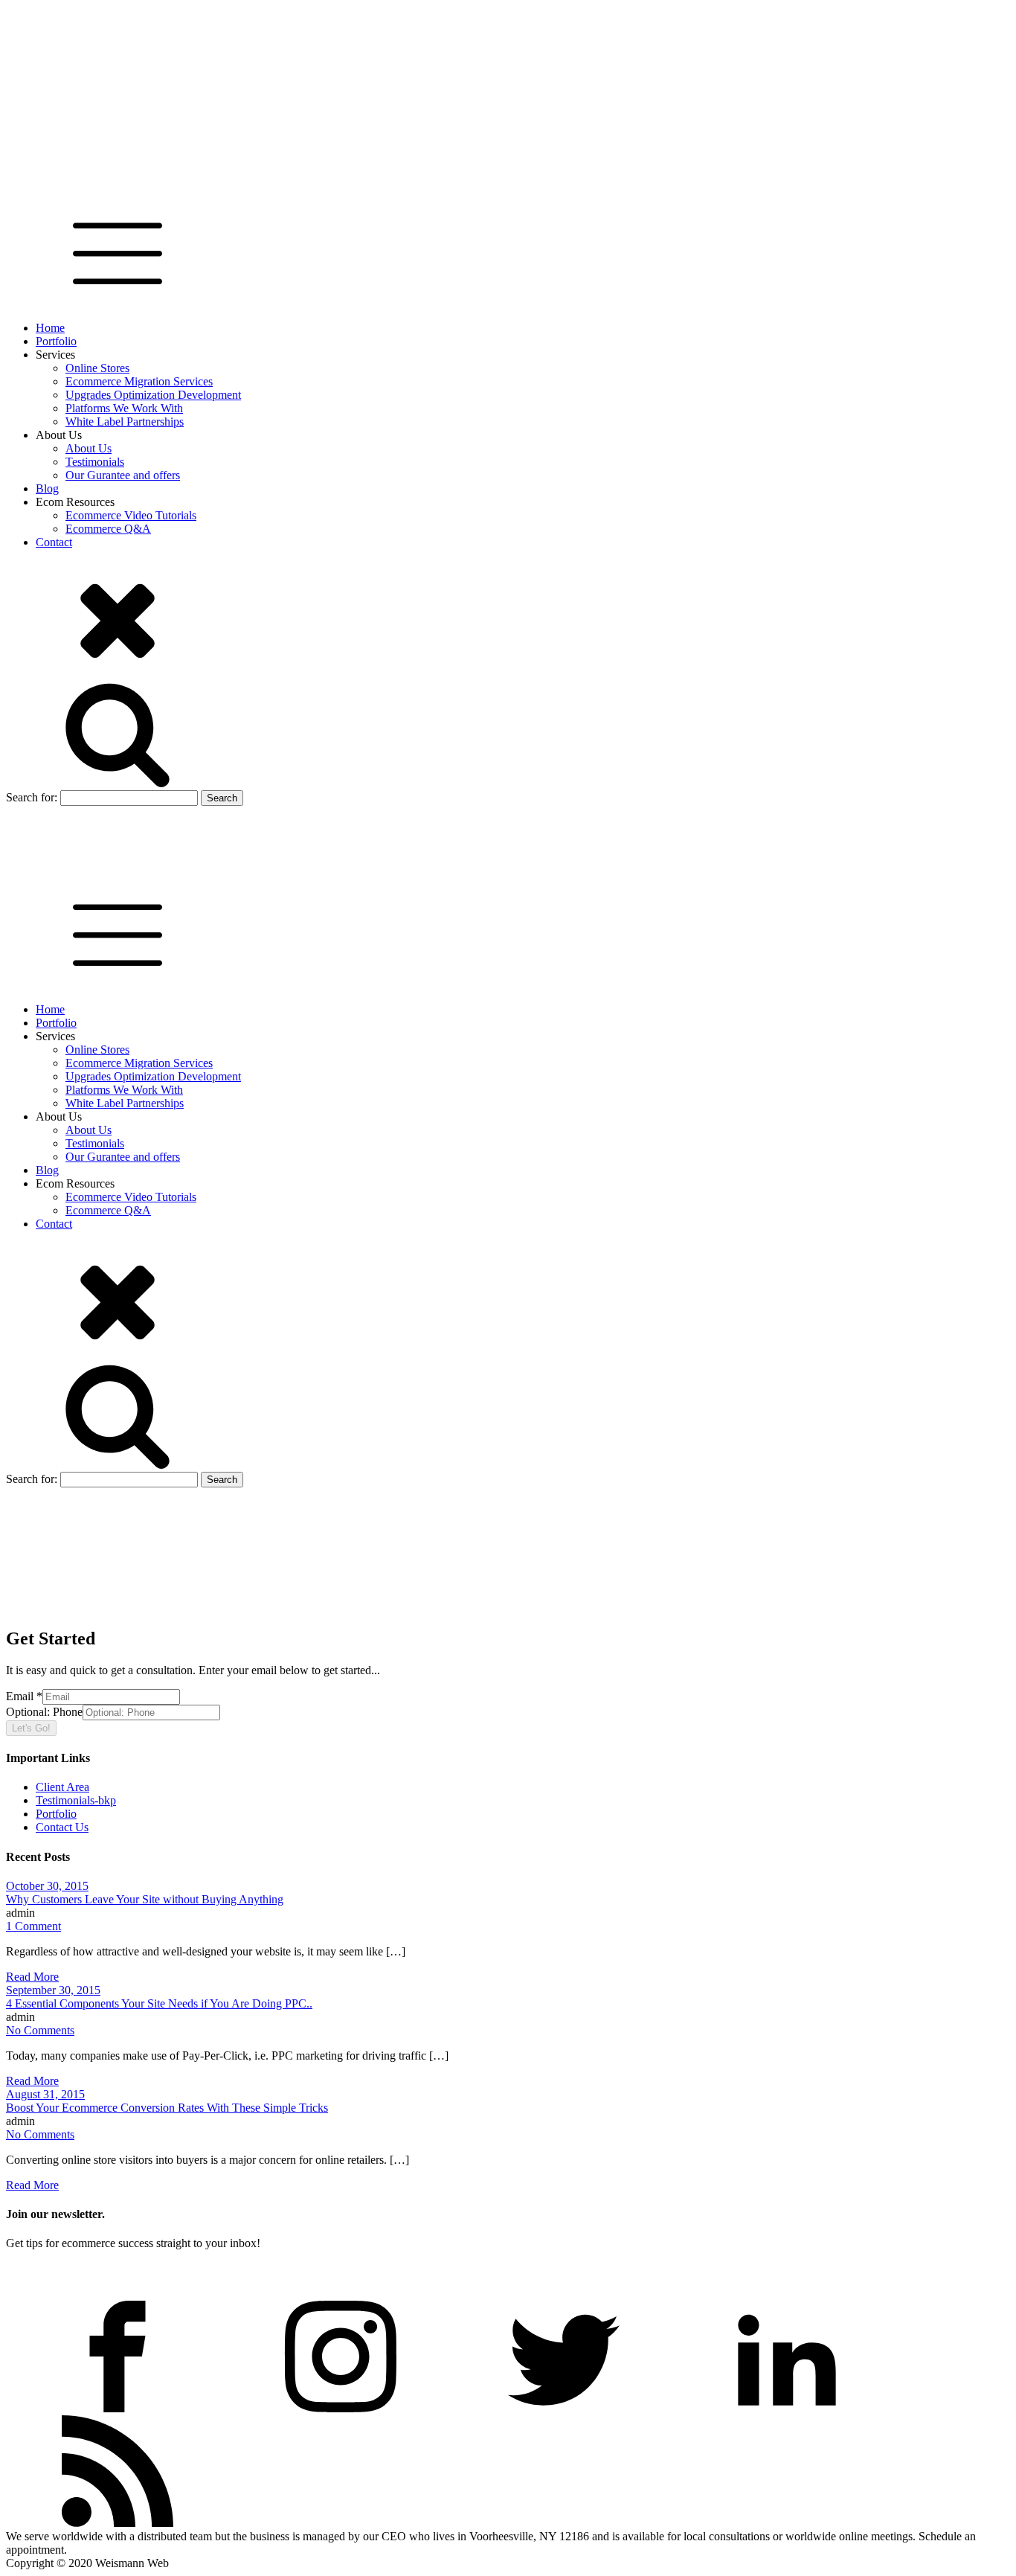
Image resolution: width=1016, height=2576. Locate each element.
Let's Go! (31, 1728)
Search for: (32, 797)
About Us (89, 448)
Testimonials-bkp (76, 1800)
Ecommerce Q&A (108, 529)
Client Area (62, 1787)
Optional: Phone (44, 1712)
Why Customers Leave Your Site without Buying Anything (145, 1899)
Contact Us (62, 1827)
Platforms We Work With (124, 408)
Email (24, 1696)
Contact (54, 542)
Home (50, 328)
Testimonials (95, 462)
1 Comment (33, 1926)
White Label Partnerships (125, 422)
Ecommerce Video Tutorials (131, 515)
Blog (47, 488)
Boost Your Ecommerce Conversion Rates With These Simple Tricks (167, 2108)
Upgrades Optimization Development (153, 395)
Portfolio (56, 341)
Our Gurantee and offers (123, 475)
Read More (32, 1977)
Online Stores (97, 368)
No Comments (40, 2030)
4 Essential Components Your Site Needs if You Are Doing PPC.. (159, 2003)
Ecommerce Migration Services (139, 381)
